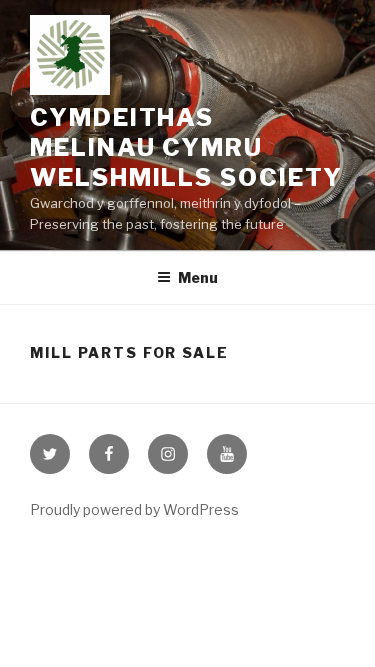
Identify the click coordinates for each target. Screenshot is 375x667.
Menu (198, 277)
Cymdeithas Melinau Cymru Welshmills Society (186, 147)
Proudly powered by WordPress (134, 509)
